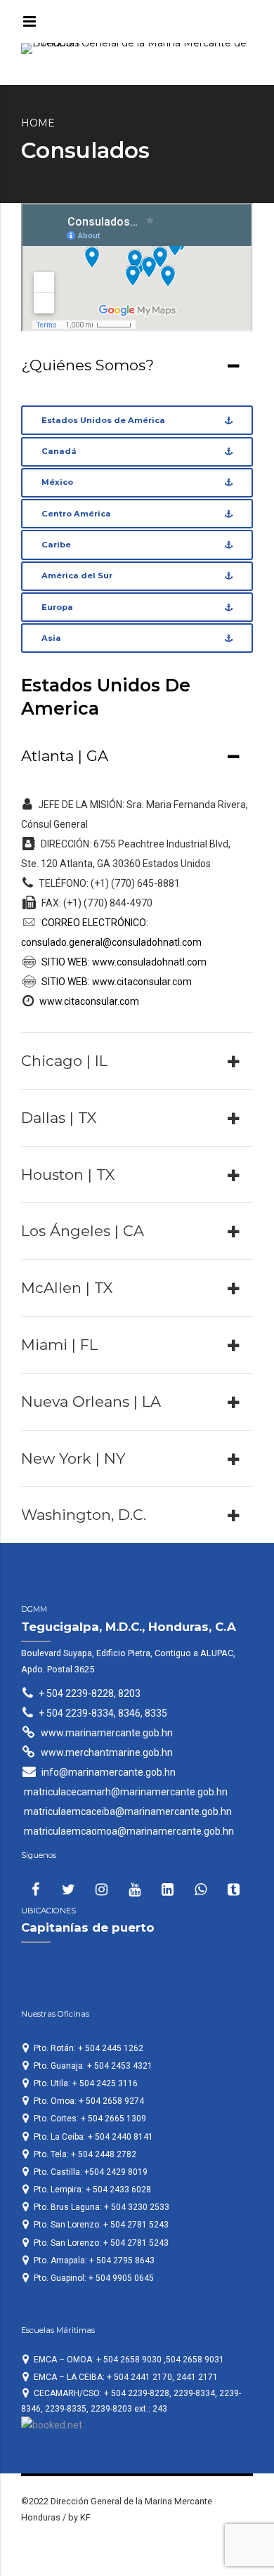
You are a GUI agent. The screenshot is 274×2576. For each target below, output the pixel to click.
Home (38, 123)
